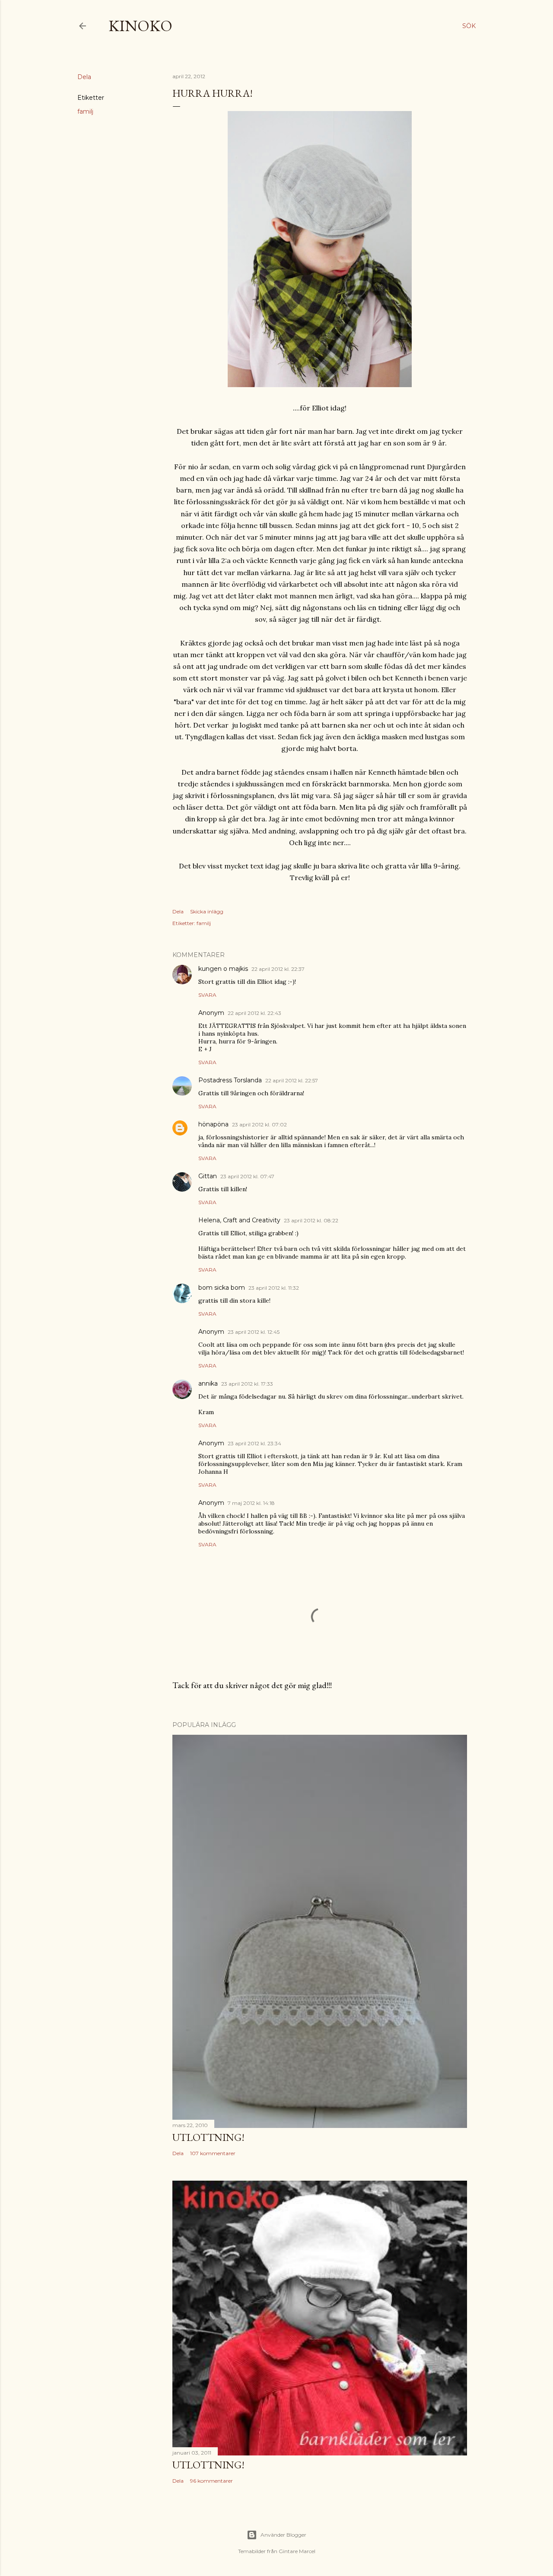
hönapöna (213, 1124)
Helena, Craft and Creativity (239, 1220)
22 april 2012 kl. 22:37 (278, 969)
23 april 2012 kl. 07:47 (247, 1176)
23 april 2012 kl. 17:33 (247, 1384)
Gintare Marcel (297, 2551)
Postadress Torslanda (230, 1080)
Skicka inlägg (207, 911)
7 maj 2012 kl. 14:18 (251, 1503)
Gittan (208, 1176)
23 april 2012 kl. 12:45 (254, 1332)
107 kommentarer (213, 2153)
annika (208, 1383)
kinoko (140, 26)
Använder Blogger (283, 2535)
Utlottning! (208, 2137)
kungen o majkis (223, 969)
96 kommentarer (211, 2481)
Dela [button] (84, 77)
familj (85, 111)
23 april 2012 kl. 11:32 (274, 1288)
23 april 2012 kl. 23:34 (254, 1443)
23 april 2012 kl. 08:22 (311, 1220)
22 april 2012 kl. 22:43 (254, 1013)
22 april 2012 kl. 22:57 (292, 1080)
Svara (207, 995)
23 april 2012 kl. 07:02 (259, 1124)
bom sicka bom (222, 1288)
